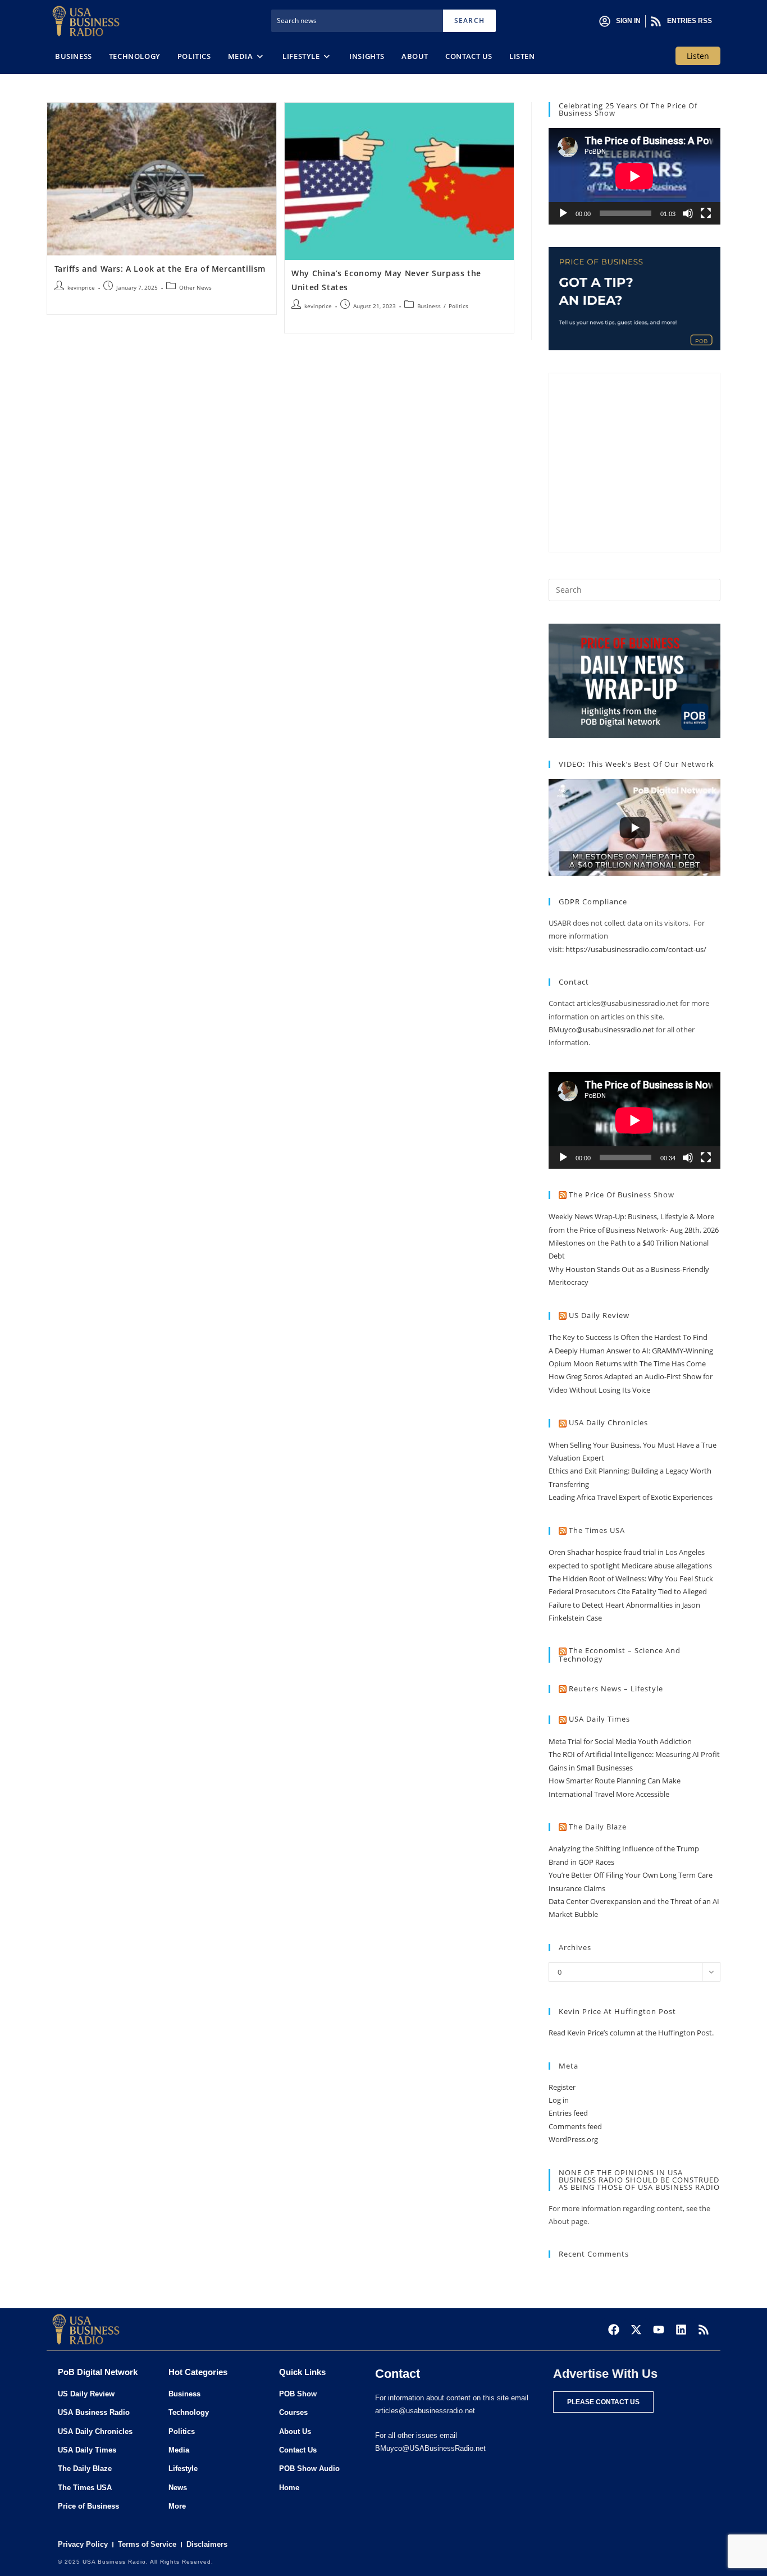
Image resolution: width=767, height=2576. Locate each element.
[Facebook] (614, 2330)
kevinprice (81, 287)
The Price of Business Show (622, 1195)
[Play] (563, 213)
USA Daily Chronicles (608, 1422)
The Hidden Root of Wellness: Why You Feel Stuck (631, 1578)
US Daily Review (599, 1315)
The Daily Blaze (598, 1827)
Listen (698, 56)
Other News (195, 287)
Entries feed (568, 2113)
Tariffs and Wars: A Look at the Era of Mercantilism (160, 269)
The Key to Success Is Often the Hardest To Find (628, 1337)
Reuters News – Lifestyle (616, 1689)
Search (469, 20)
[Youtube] (659, 2330)
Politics (458, 306)
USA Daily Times (599, 1719)
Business (429, 306)
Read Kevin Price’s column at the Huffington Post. (632, 2033)
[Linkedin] (681, 2330)
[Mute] (688, 213)
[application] (634, 176)
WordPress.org (573, 2139)
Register (562, 2087)
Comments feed (575, 2126)
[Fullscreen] (706, 213)
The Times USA (597, 1530)
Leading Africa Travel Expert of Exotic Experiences (631, 1497)
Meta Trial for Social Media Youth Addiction (620, 1741)
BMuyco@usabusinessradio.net (601, 1030)
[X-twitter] (636, 2330)
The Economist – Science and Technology (620, 1655)
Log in (559, 2100)
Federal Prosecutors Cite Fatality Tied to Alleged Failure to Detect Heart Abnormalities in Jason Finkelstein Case (628, 1605)
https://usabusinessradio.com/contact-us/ (636, 949)
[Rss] (704, 2330)
